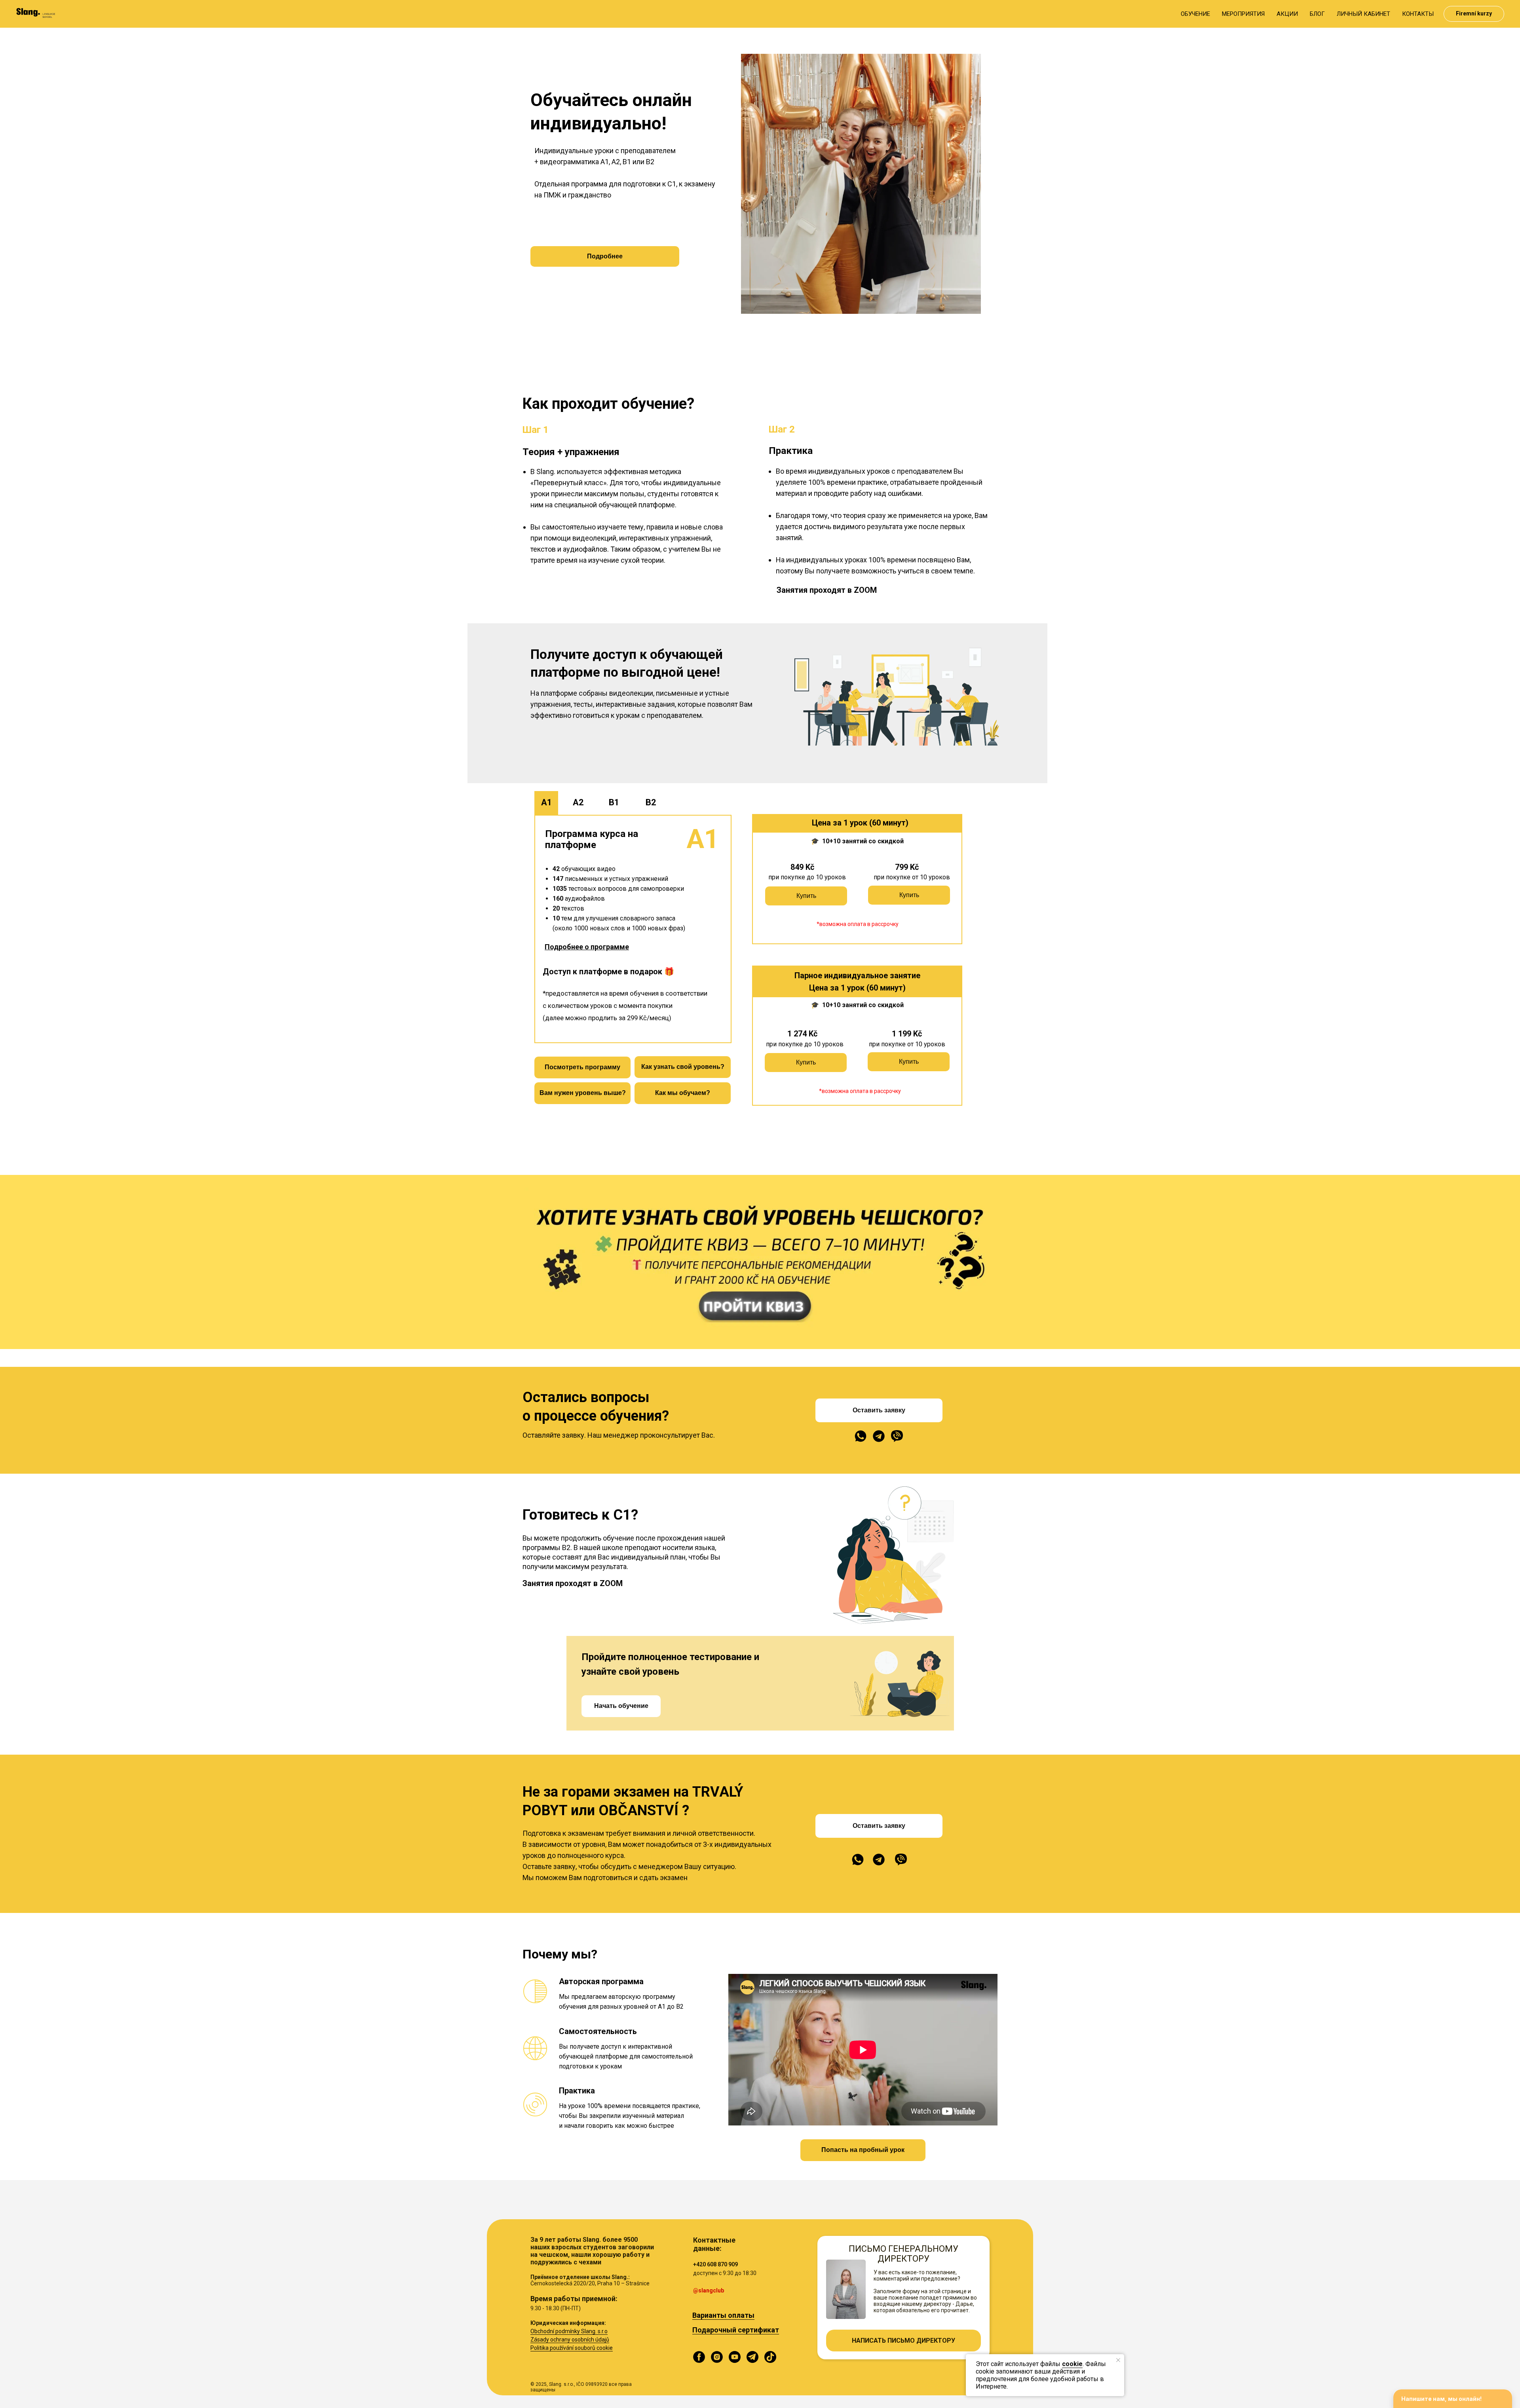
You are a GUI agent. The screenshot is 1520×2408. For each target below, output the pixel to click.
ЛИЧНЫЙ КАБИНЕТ (1363, 14)
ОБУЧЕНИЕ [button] (1195, 14)
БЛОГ (1317, 14)
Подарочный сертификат (736, 2330)
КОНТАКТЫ (1418, 14)
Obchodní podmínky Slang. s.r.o (569, 2331)
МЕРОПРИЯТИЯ (1243, 14)
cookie (1072, 2364)
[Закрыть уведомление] (1118, 2360)
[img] (861, 1436)
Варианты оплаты (723, 2315)
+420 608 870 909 (715, 2264)
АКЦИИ (1287, 14)
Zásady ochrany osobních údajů (570, 2340)
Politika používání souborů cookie (572, 2348)
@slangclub (709, 2290)
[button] (587, 947)
